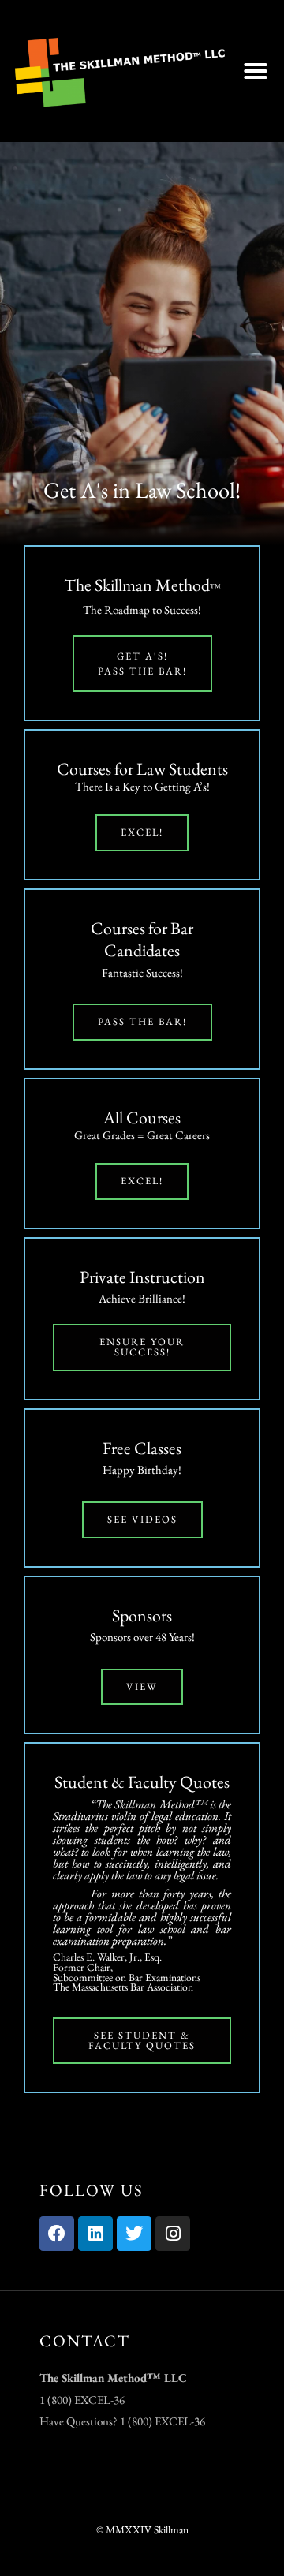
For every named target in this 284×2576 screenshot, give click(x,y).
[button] (256, 71)
